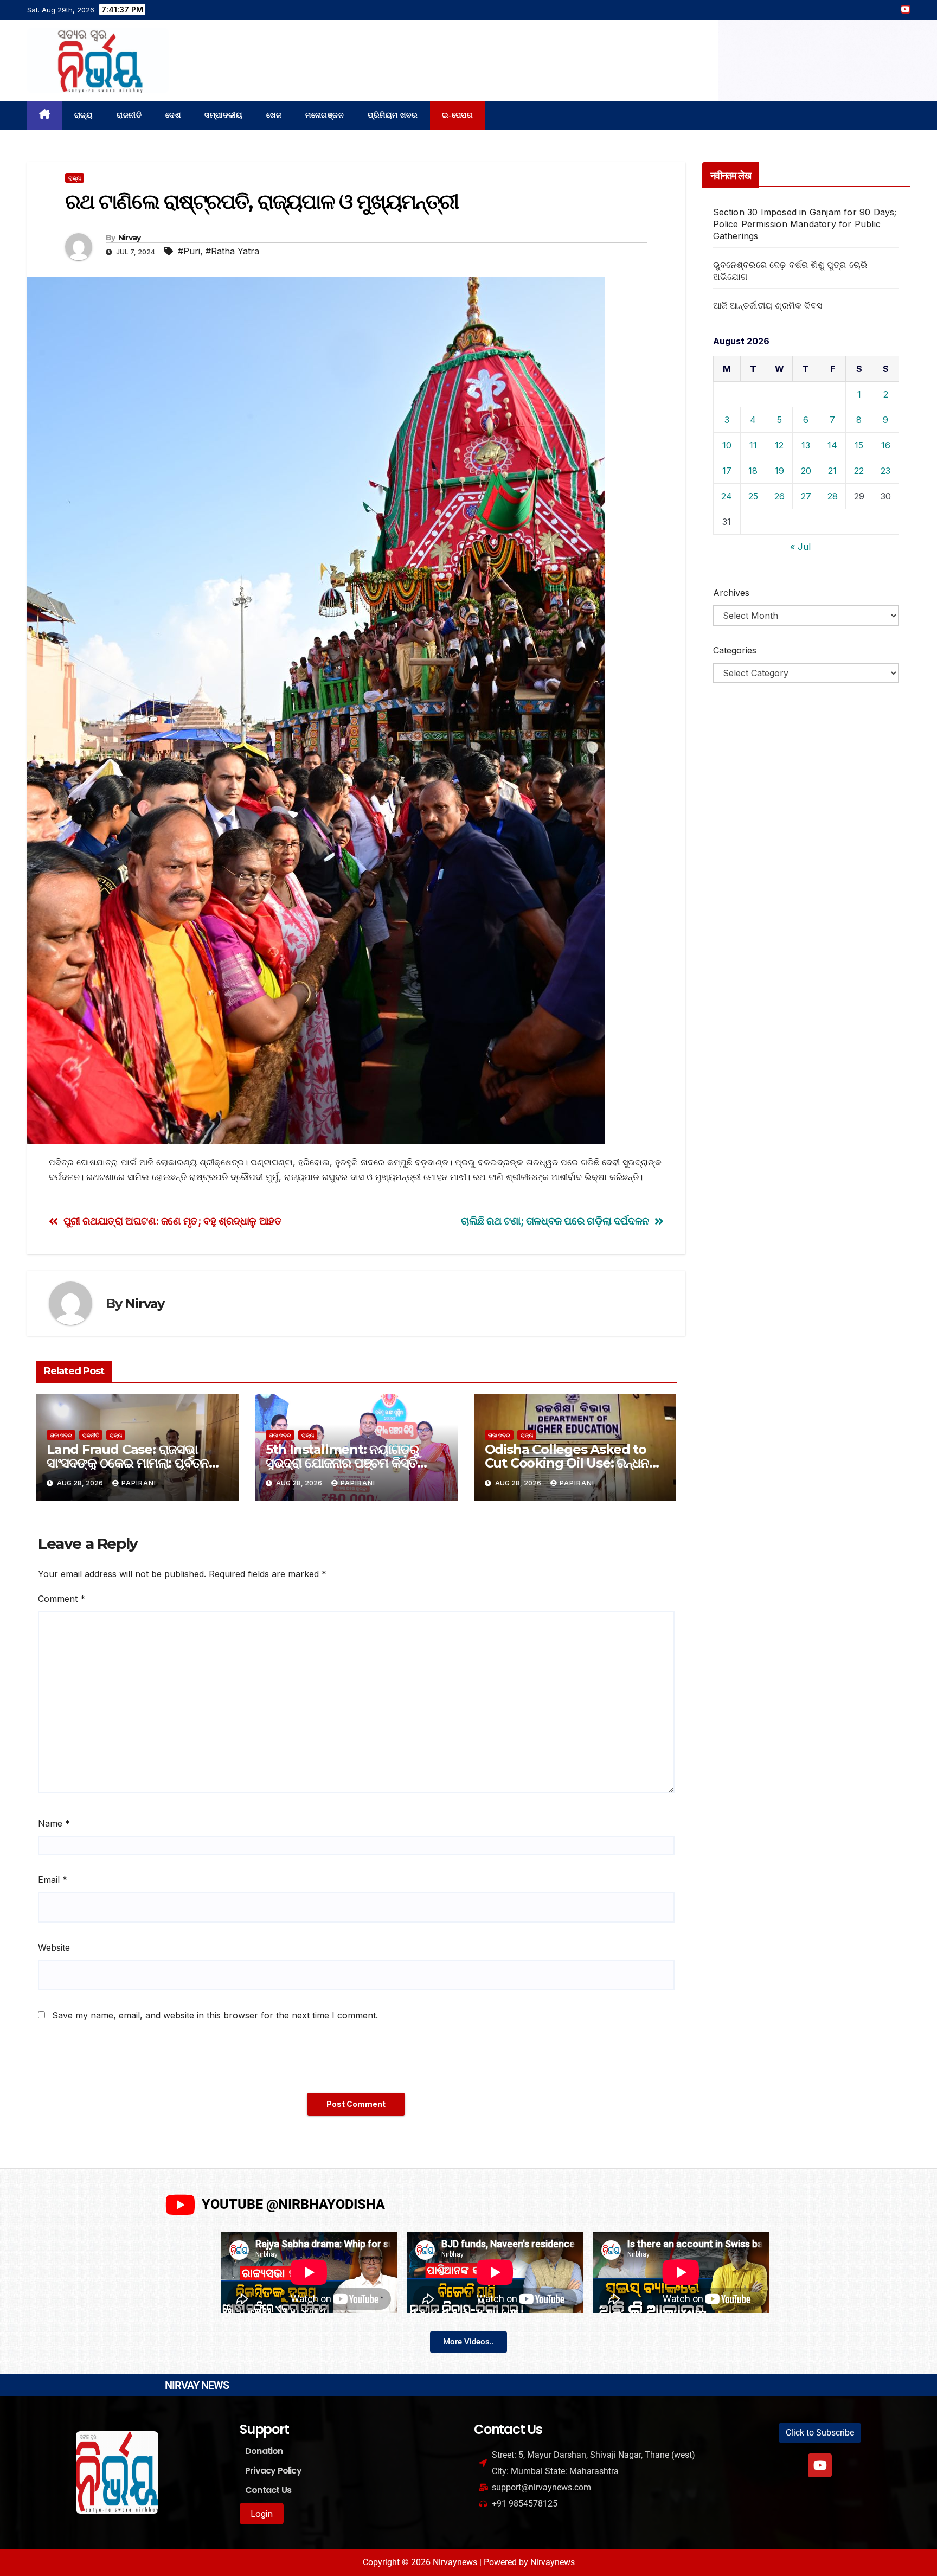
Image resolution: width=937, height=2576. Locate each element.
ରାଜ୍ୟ (84, 115)
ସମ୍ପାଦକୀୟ (223, 115)
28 (833, 496)
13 (806, 445)
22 (859, 471)
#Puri (189, 251)
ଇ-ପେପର (458, 115)
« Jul (800, 547)
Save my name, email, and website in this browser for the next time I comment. (215, 2015)
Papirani (139, 1483)
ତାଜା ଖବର (61, 1435)
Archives (731, 593)
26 (779, 496)
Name (54, 1823)
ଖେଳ (274, 115)
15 (859, 445)
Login (262, 2514)
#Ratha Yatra (232, 251)
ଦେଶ (173, 115)
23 (885, 471)
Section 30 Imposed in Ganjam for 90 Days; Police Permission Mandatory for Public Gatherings (805, 224)
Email (53, 1880)
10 (727, 445)
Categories (735, 650)
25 (753, 496)
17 (727, 471)
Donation (264, 2451)
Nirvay (130, 238)
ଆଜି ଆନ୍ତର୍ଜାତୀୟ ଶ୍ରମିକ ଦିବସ (768, 305)
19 (779, 471)
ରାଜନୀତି (129, 115)
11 (753, 445)
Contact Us (268, 2490)
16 (886, 445)
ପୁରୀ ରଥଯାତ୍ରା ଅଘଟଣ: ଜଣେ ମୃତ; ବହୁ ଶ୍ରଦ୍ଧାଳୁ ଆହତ (173, 1221)
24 (727, 496)
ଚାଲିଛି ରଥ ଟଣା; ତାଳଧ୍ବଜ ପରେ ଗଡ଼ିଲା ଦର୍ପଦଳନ (555, 1221)
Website (54, 1947)
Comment (62, 1599)
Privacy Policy (273, 2471)
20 (806, 471)
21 (832, 471)
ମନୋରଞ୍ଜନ (325, 115)
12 (779, 445)
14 (832, 445)
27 (806, 496)
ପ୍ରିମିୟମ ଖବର (393, 115)
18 (753, 471)
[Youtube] (820, 2465)
